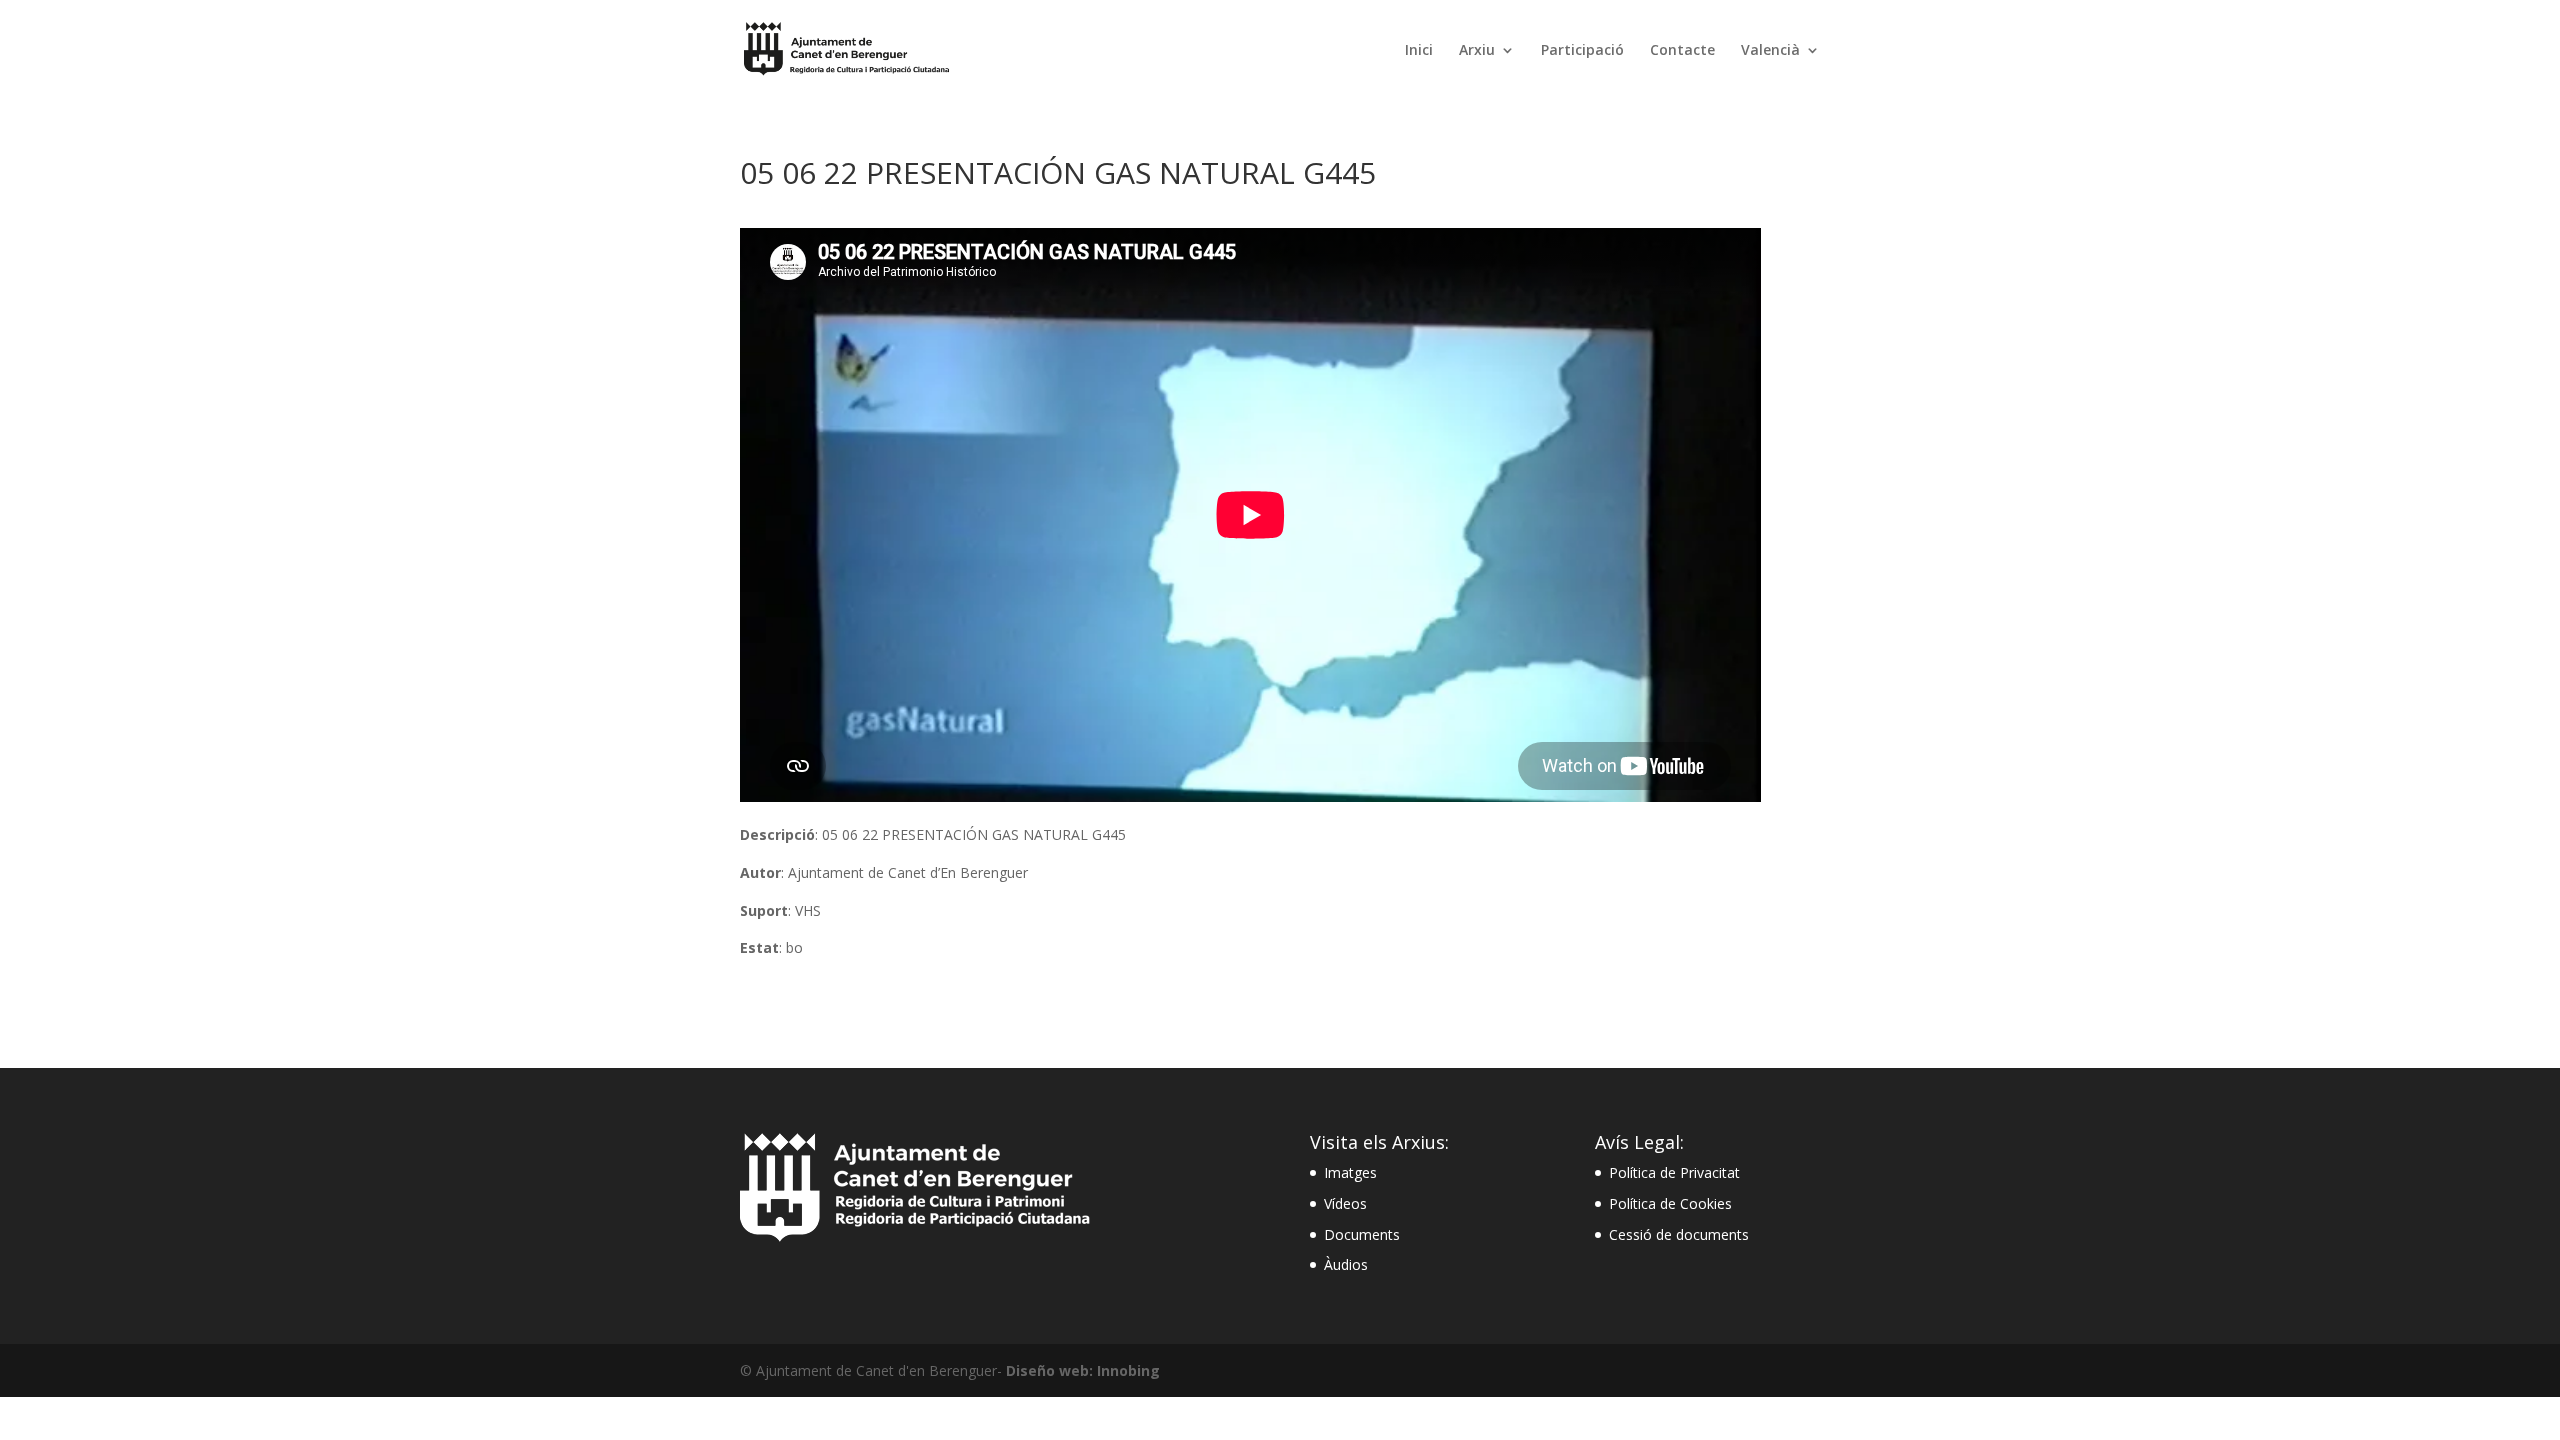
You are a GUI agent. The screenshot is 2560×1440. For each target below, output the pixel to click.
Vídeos (1345, 1203)
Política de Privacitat (1674, 1172)
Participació (1582, 51)
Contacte (1682, 51)
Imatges (1350, 1172)
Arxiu (1477, 51)
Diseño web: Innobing (1083, 1370)
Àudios (1346, 1264)
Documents (1362, 1234)
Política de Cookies (1670, 1203)
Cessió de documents (1679, 1234)
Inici (1419, 51)
